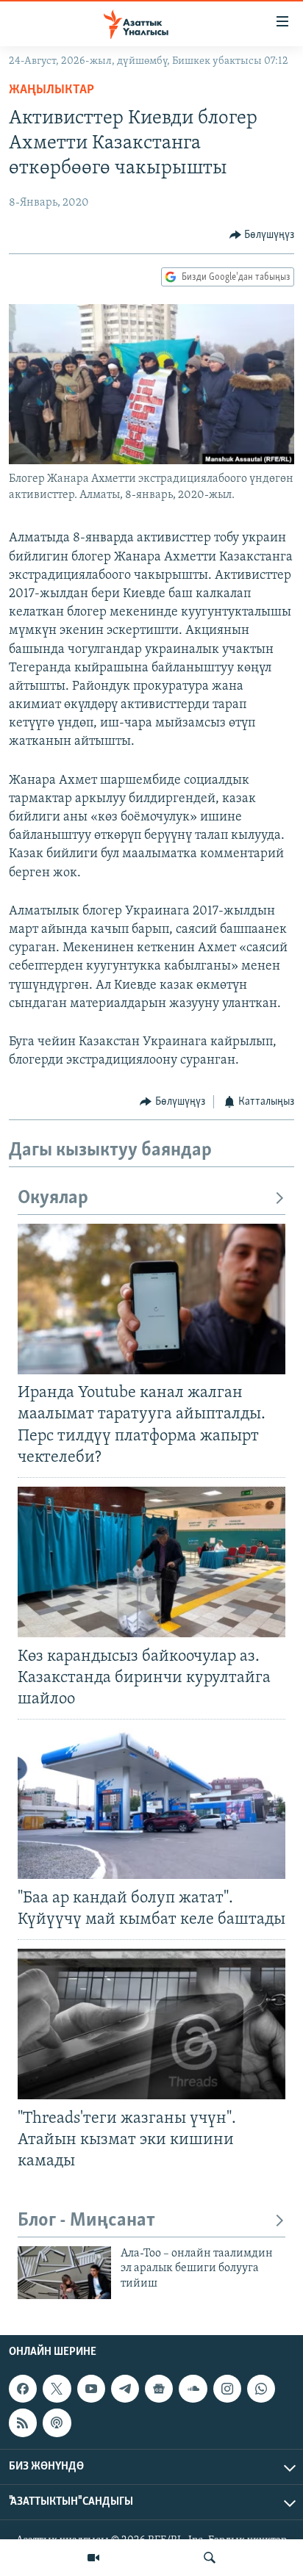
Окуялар (53, 1198)
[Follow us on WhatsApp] (261, 2389)
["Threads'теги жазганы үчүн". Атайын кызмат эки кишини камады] (151, 2024)
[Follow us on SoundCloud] (193, 2389)
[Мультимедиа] (93, 2558)
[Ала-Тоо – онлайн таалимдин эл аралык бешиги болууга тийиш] (64, 2273)
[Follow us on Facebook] (23, 2389)
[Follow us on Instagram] (227, 2389)
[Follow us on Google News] (159, 2389)
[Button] (262, 235)
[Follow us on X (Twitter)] (57, 2389)
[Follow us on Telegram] (125, 2389)
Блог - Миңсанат (86, 2221)
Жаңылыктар (51, 90)
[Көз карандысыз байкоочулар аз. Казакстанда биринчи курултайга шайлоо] (151, 1562)
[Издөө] (210, 2558)
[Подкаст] (57, 2422)
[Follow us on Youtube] (91, 2389)
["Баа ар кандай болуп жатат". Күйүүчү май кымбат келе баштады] (151, 1804)
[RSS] (23, 2422)
